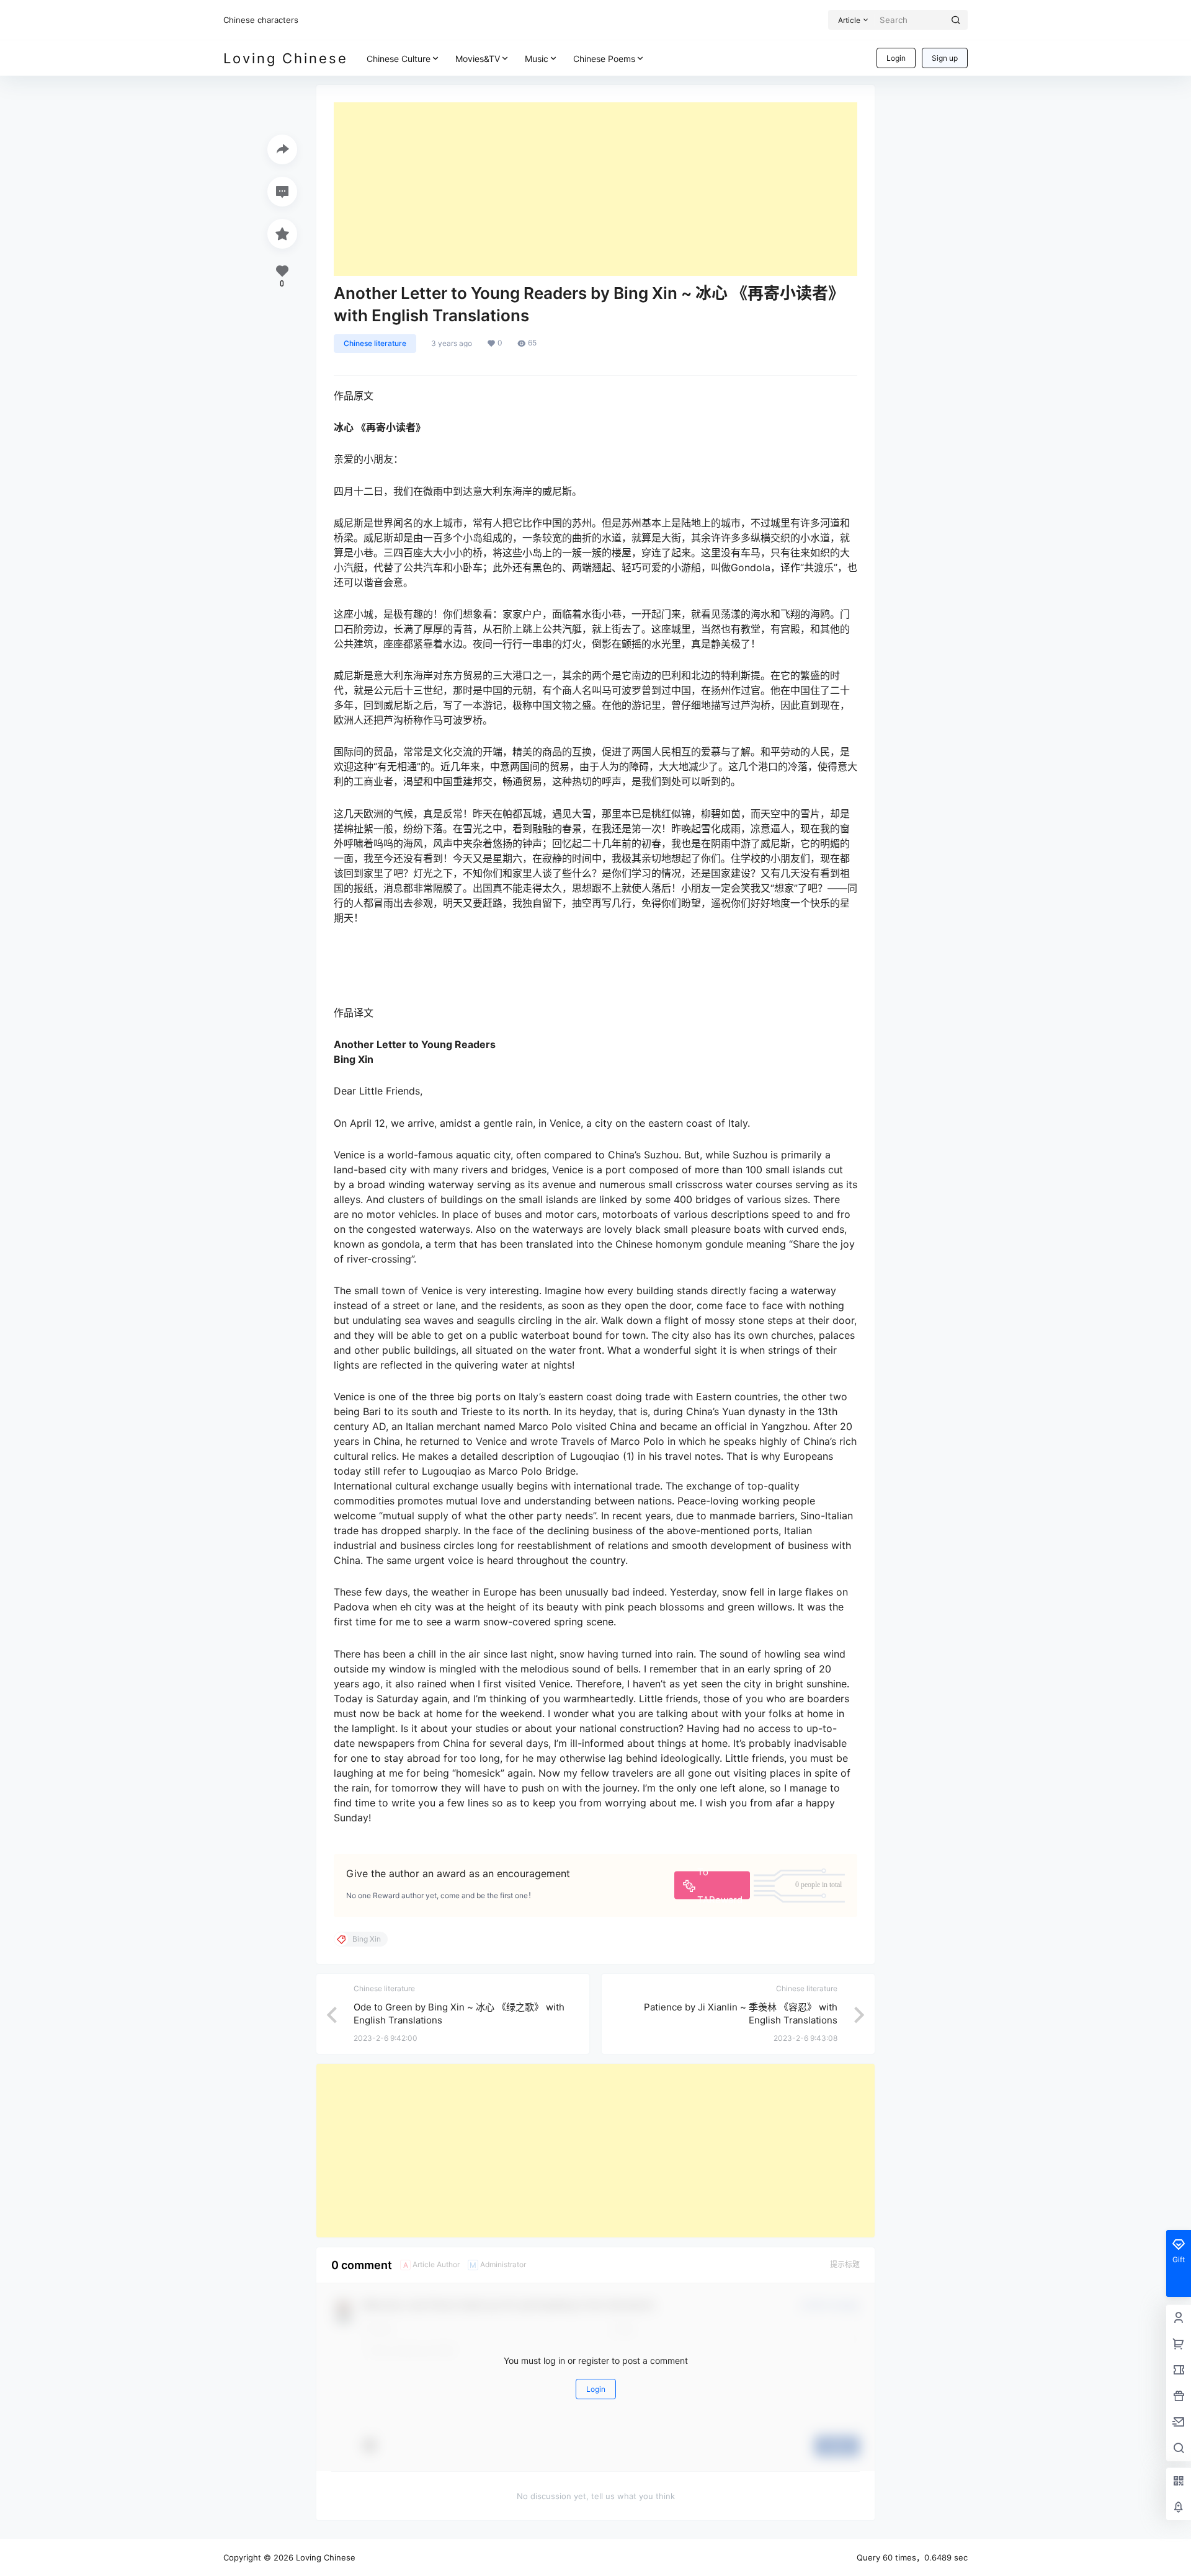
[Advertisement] (595, 189)
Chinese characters (261, 20)
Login (896, 58)
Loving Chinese (324, 2557)
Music (537, 59)
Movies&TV (478, 59)
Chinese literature (375, 343)
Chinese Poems (604, 59)
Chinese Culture (399, 59)
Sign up (945, 58)
